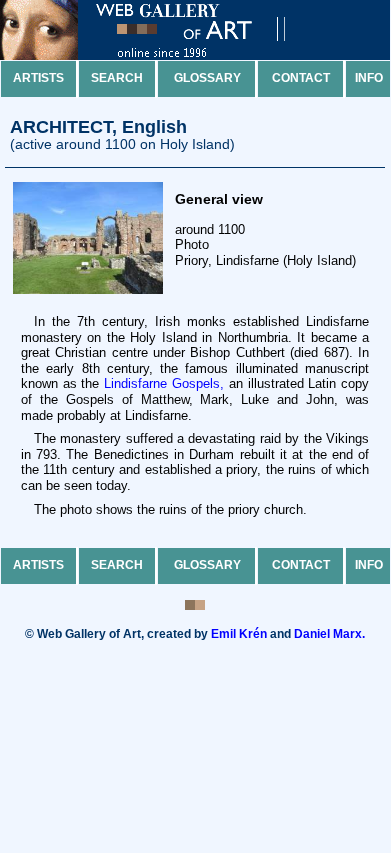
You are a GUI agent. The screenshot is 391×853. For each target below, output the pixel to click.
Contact (301, 78)
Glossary (207, 78)
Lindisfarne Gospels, (164, 383)
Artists (38, 78)
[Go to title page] (160, 55)
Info (369, 78)
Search (117, 78)
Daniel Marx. (329, 634)
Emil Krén (239, 634)
